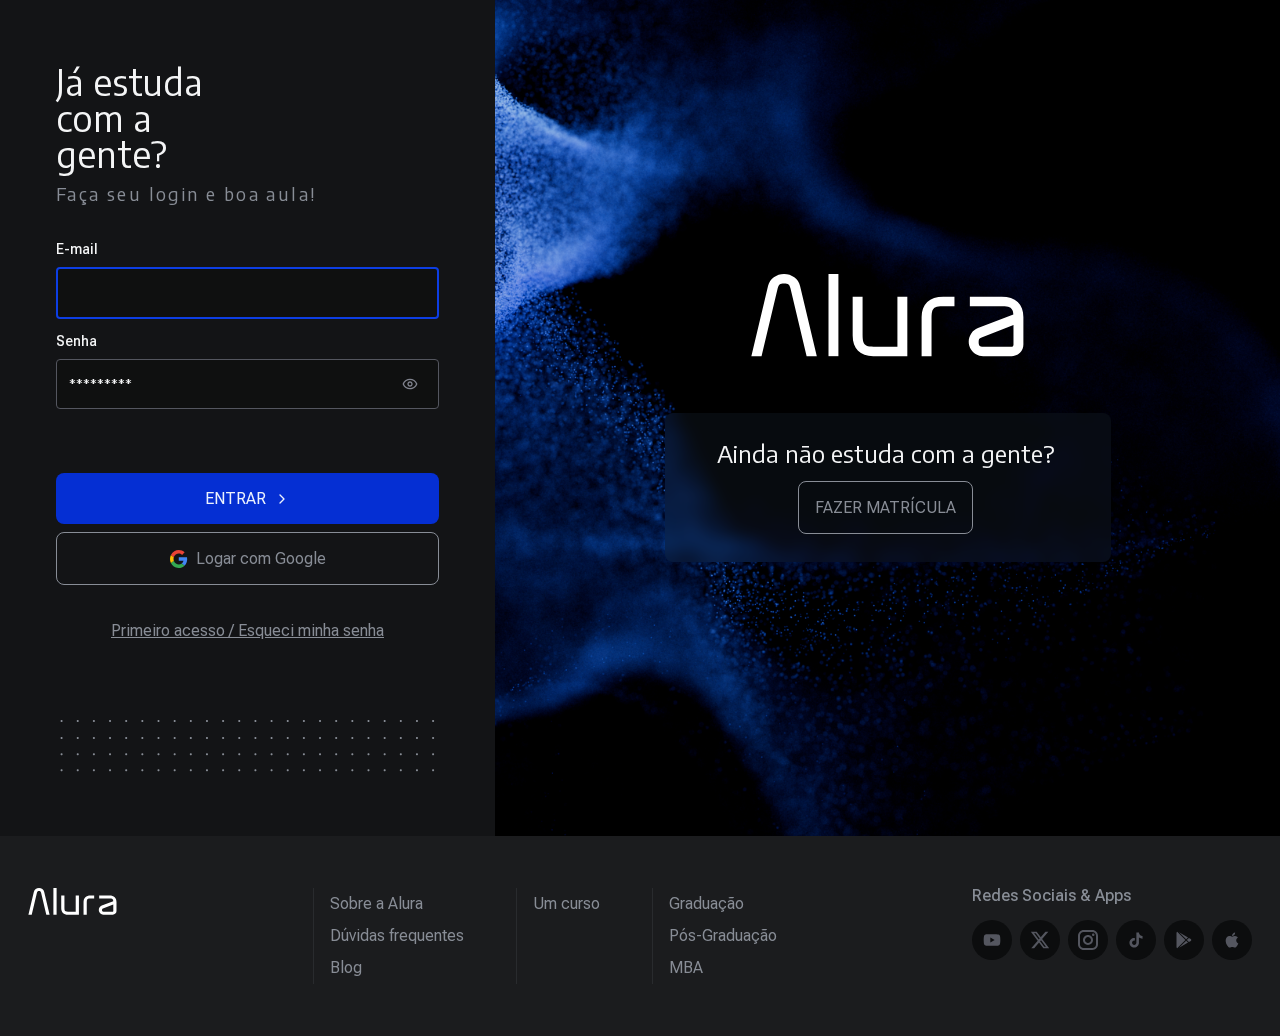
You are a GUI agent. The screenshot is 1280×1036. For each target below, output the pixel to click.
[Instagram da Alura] (1088, 940)
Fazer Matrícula (885, 507)
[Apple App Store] (1232, 940)
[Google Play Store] (1184, 940)
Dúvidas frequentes (397, 935)
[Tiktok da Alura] (1136, 940)
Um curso (566, 903)
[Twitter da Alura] (1040, 940)
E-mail (77, 249)
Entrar (235, 498)
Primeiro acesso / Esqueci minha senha (247, 630)
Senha (76, 341)
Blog (346, 967)
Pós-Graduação (723, 935)
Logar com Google (261, 558)
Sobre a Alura (376, 903)
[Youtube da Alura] (992, 940)
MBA (686, 967)
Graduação (706, 903)
